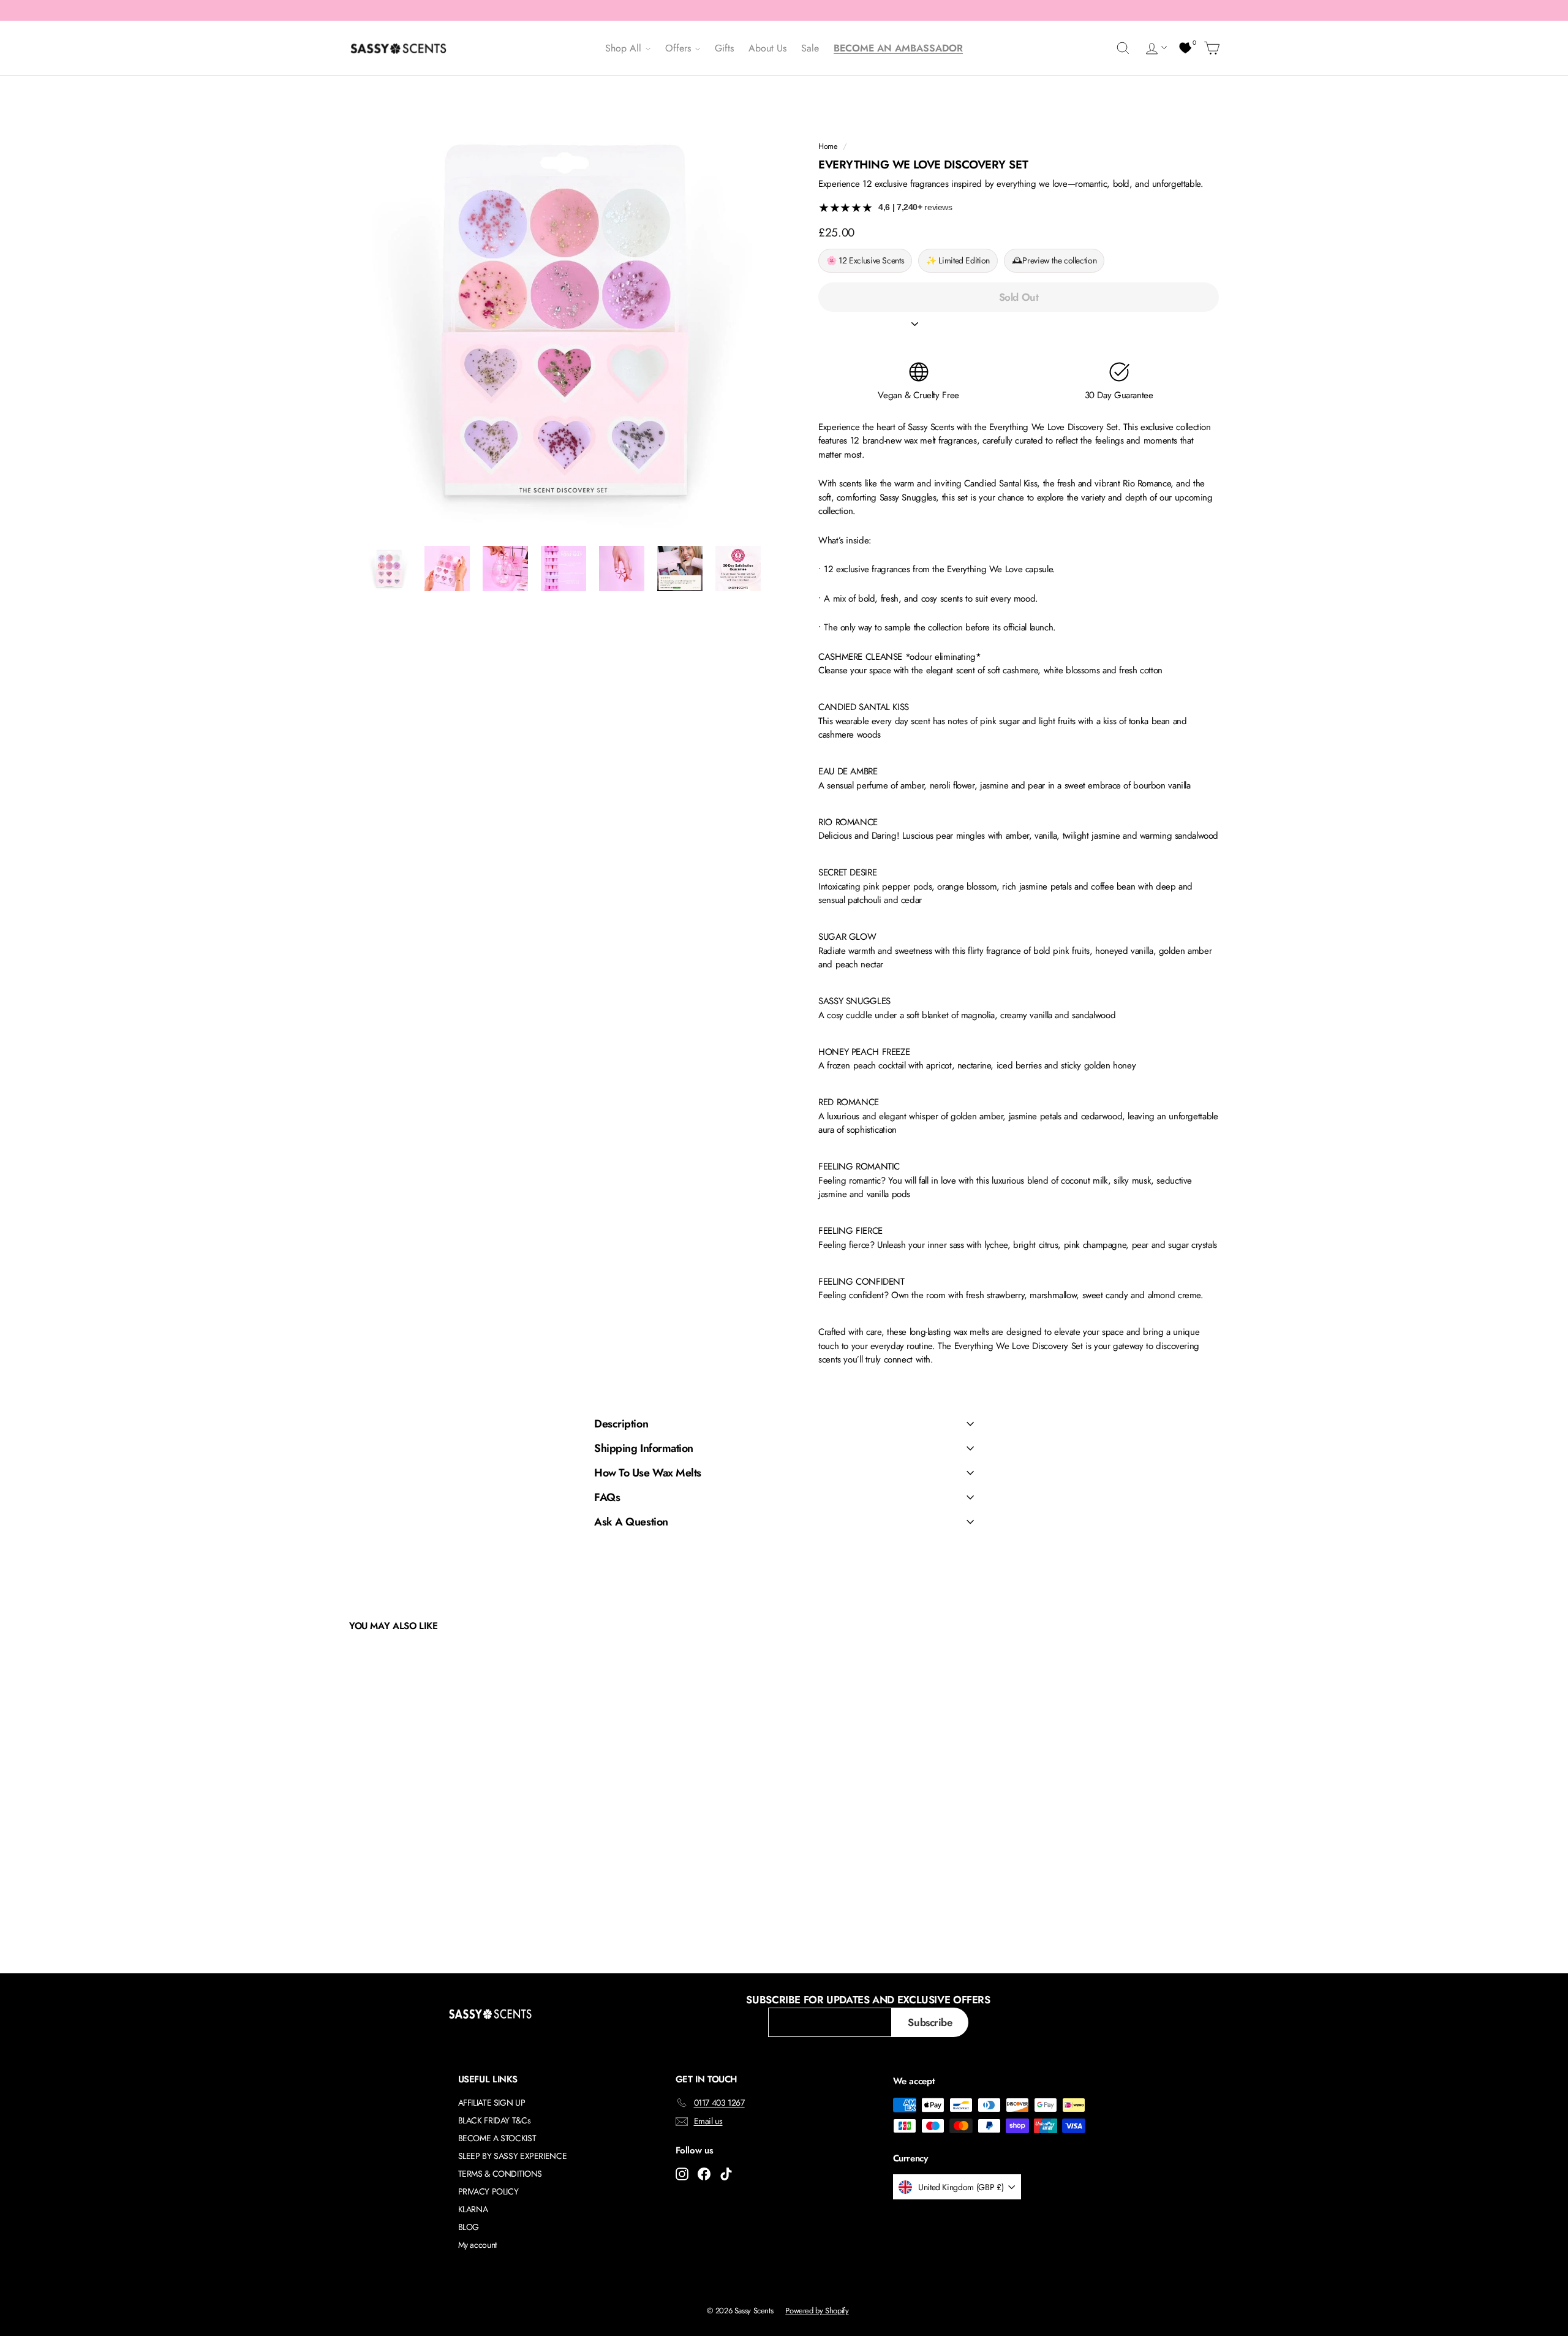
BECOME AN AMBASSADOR (898, 48)
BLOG (469, 2227)
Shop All (625, 48)
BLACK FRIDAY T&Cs (495, 2120)
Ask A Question (631, 1522)
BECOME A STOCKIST (497, 2138)
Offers (680, 48)
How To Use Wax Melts (648, 1473)
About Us (767, 48)
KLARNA (473, 2209)
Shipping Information (644, 1448)
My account (477, 2245)
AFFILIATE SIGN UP (492, 2103)
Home (828, 146)
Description (621, 1424)
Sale (810, 48)
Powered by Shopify (817, 2311)
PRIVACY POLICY (488, 2191)
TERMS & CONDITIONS (500, 2174)
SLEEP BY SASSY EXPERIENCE (513, 2156)
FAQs (607, 1497)
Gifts (724, 48)
